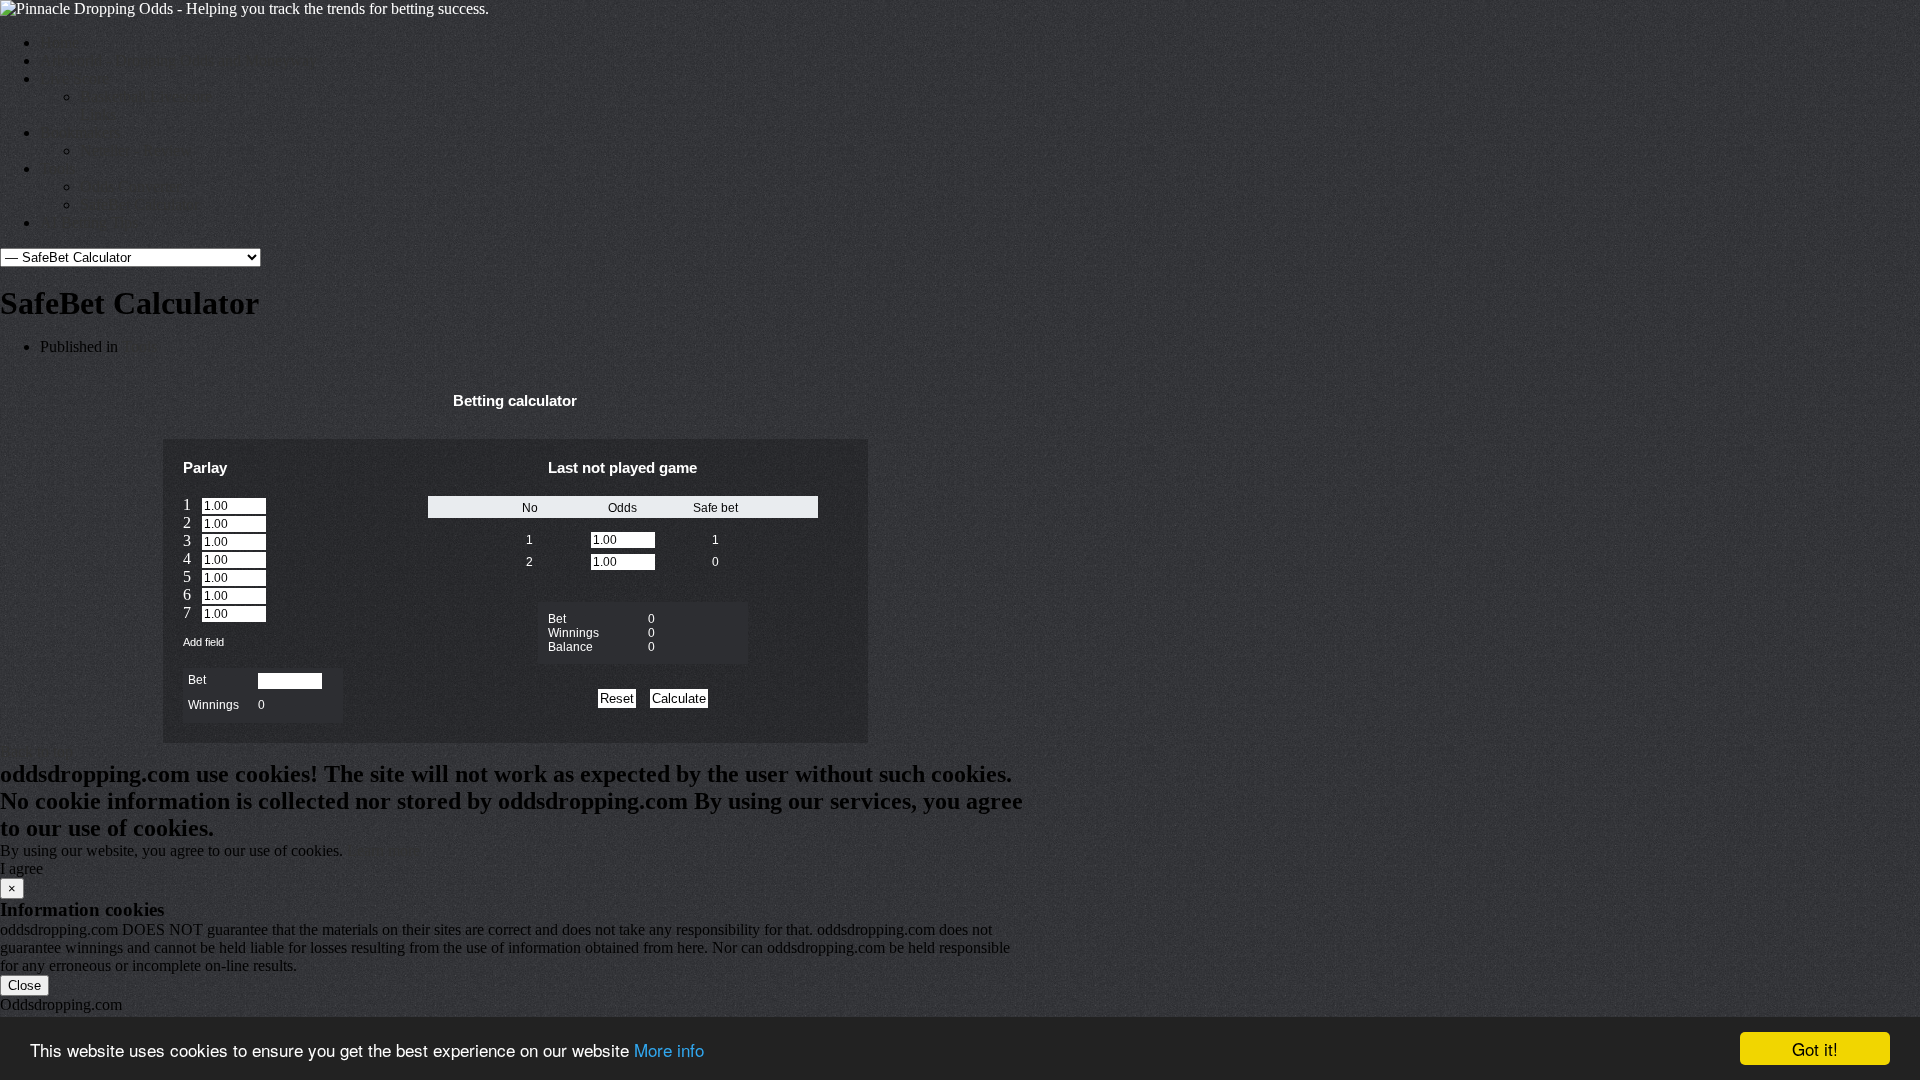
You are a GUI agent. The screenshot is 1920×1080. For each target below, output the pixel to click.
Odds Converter (130, 186)
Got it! (1815, 1048)
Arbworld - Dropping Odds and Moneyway (178, 60)
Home (59, 42)
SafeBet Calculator (139, 204)
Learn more (383, 850)
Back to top (36, 751)
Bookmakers (80, 132)
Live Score (74, 78)
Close (24, 985)
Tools (57, 168)
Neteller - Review (136, 150)
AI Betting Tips (89, 222)
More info (669, 1049)
